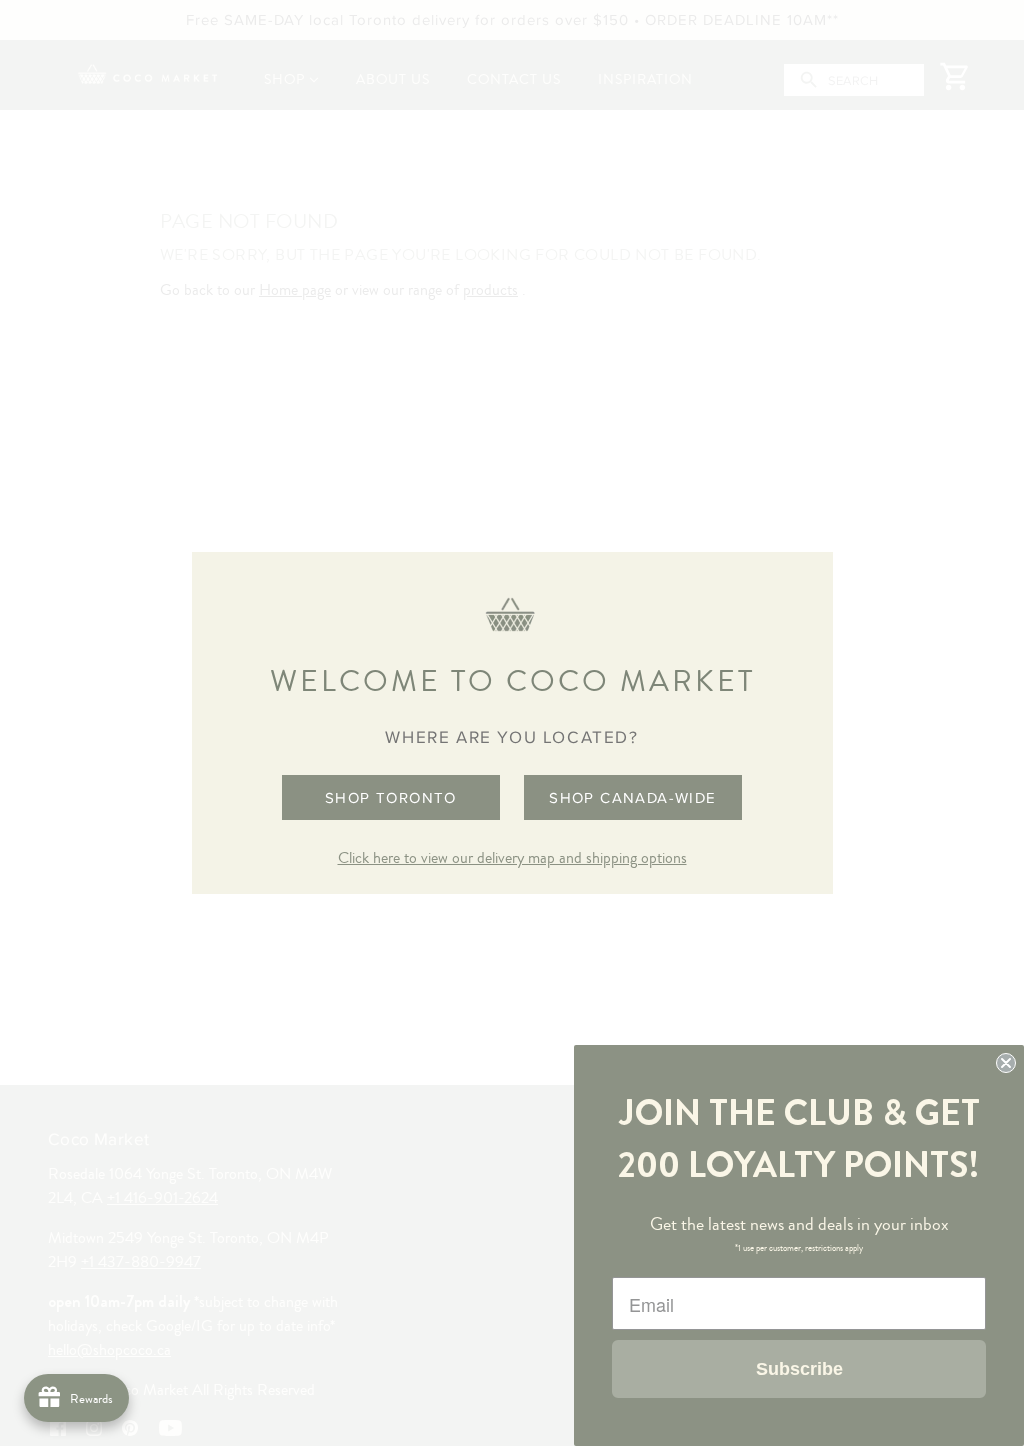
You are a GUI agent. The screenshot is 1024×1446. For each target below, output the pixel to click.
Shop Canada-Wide (632, 797)
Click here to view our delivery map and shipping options (512, 858)
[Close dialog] (1006, 1063)
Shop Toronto (391, 797)
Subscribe (799, 1369)
